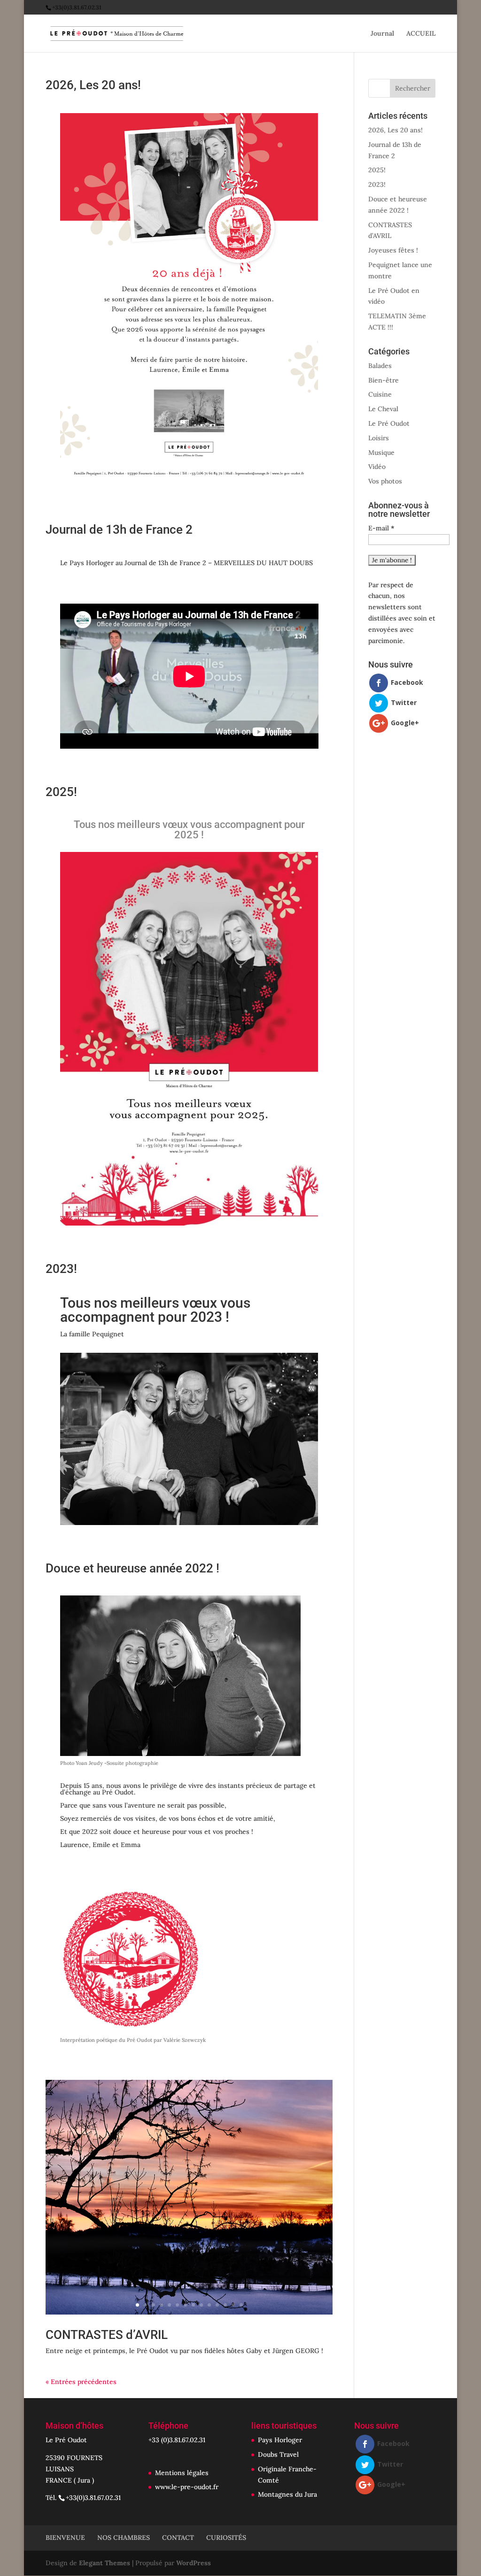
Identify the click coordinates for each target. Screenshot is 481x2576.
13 (233, 2305)
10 (209, 2305)
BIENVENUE (65, 2538)
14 (241, 2305)
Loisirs (379, 438)
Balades (380, 366)
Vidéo (377, 467)
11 (217, 2305)
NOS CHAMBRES (124, 2538)
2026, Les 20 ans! (93, 85)
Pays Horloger (280, 2440)
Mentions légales (182, 2473)
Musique (381, 452)
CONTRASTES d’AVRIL (107, 2335)
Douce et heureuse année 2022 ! (132, 1568)
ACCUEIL (421, 34)
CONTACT (178, 2538)
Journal (382, 34)
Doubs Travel (278, 2454)
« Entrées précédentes (81, 2382)
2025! (61, 792)
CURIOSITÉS (226, 2538)
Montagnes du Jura (287, 2494)
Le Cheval (383, 409)
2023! (61, 1269)
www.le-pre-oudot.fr (187, 2487)
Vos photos (385, 481)
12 (225, 2305)
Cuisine (380, 394)
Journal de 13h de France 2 (119, 529)
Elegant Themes (105, 2563)
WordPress (194, 2563)
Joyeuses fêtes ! (393, 250)
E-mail (381, 528)
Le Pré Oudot (389, 423)
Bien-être (384, 380)
